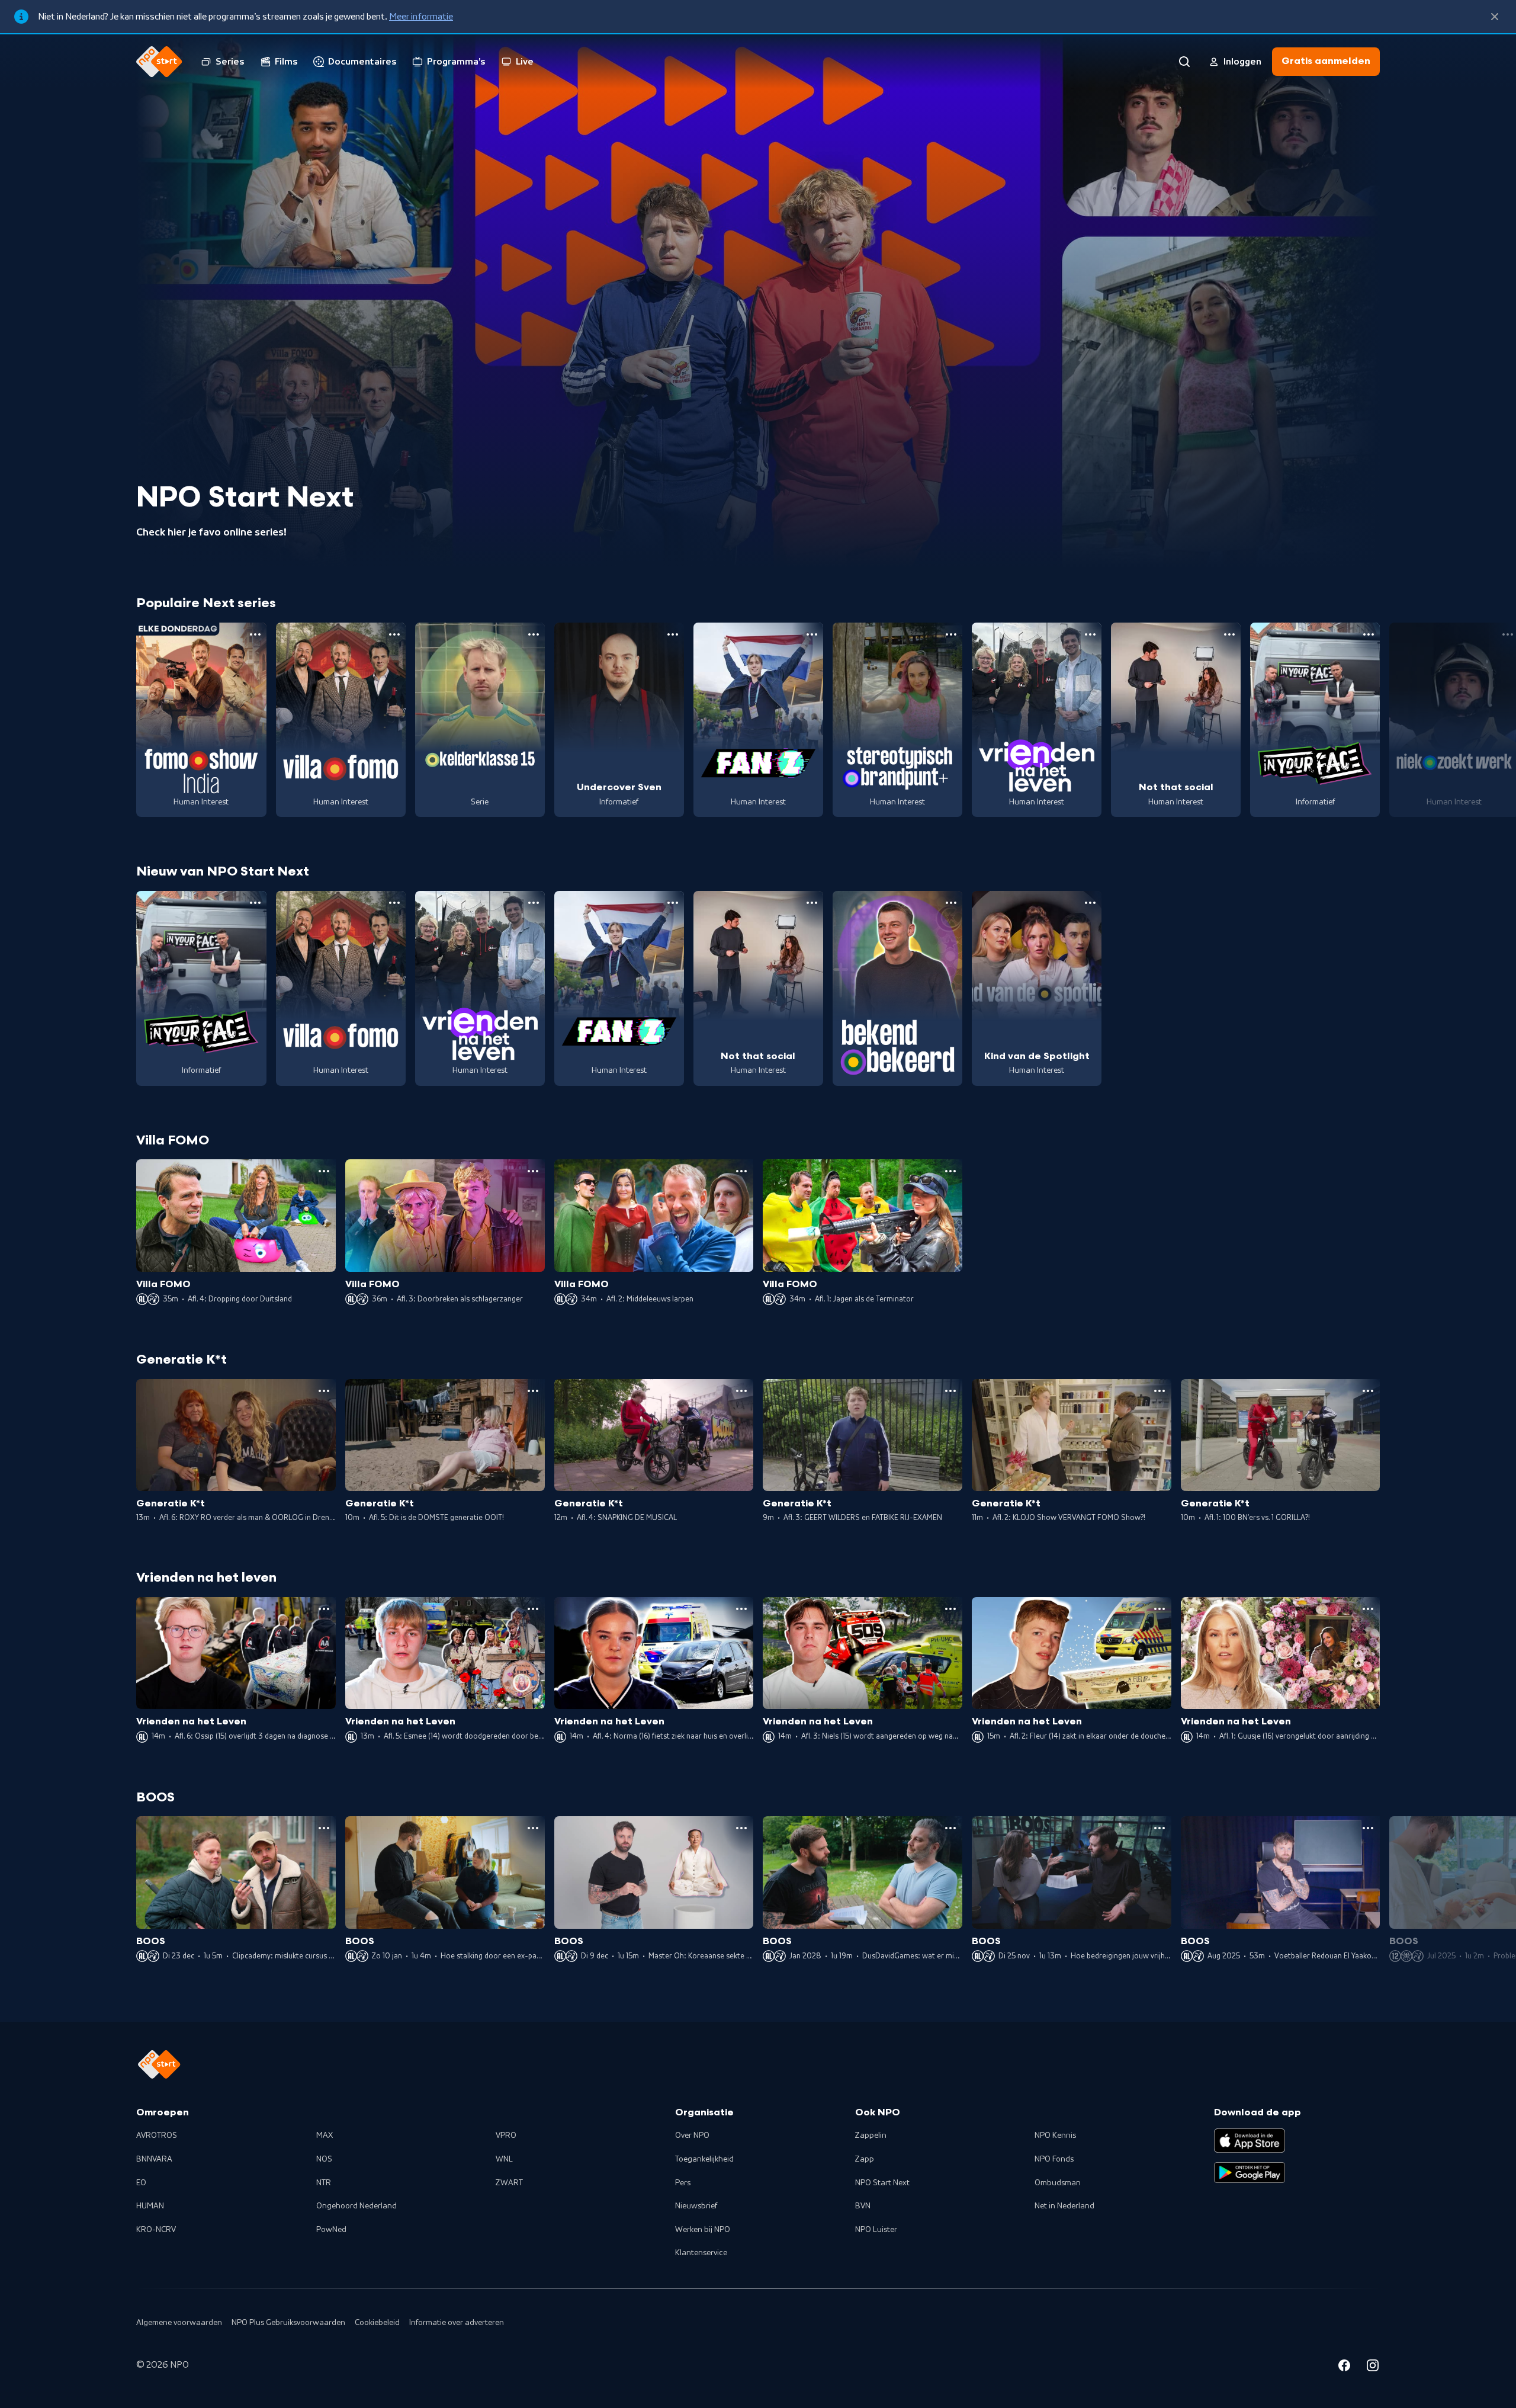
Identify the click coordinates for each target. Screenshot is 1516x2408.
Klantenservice (701, 2253)
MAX (325, 2136)
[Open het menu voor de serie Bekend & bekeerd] (951, 903)
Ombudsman (1058, 2183)
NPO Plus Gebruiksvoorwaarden (288, 2323)
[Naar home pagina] (159, 62)
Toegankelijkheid (704, 2159)
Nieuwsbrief (696, 2206)
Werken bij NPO (703, 2230)
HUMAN (150, 2206)
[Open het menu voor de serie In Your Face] (1369, 634)
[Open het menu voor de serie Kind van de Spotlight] (1090, 903)
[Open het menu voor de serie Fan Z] (812, 634)
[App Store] (1250, 2140)
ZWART (509, 2183)
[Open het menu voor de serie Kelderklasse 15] (534, 634)
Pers (683, 2183)
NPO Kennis (1055, 2136)
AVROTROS (157, 2136)
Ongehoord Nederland (356, 2206)
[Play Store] (1250, 2173)
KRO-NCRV (156, 2230)
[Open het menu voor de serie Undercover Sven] (673, 634)
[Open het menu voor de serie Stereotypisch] (951, 634)
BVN (863, 2206)
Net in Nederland (1064, 2206)
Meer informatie (421, 17)
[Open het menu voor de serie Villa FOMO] (394, 634)
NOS (324, 2159)
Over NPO (692, 2136)
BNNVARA (154, 2159)
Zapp (865, 2159)
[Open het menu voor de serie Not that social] (1229, 634)
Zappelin (871, 2136)
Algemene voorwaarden (179, 2323)
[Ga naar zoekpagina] (1184, 62)
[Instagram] (1373, 2367)
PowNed (331, 2230)
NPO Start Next (882, 2183)
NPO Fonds (1054, 2159)
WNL (504, 2159)
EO (141, 2183)
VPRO (506, 2136)
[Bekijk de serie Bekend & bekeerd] (897, 988)
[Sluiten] (1495, 17)
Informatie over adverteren (457, 2323)
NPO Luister (876, 2230)
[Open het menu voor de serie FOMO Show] (255, 634)
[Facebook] (1344, 2367)
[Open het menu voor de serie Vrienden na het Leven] (1090, 634)
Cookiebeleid (377, 2323)
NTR (324, 2183)
